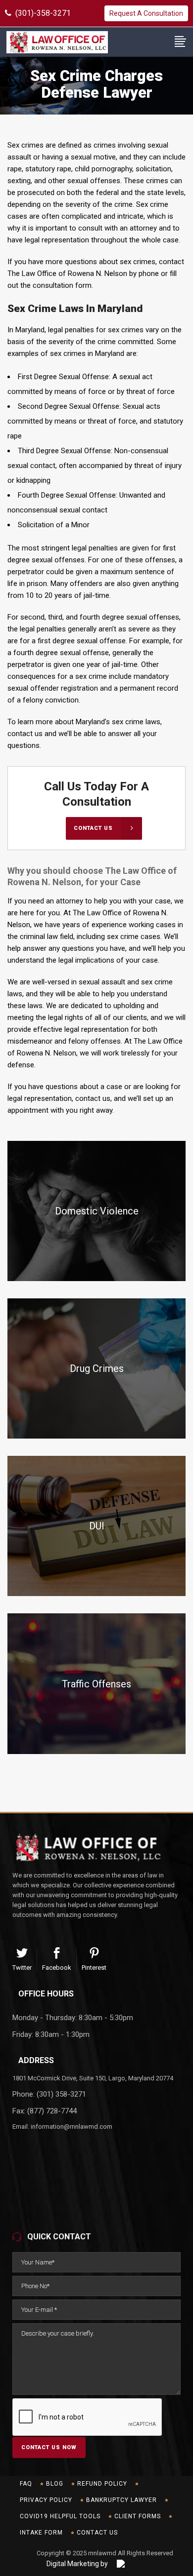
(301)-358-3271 (41, 13)
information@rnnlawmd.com (72, 2127)
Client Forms (138, 2516)
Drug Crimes (97, 1368)
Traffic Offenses (96, 1684)
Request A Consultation (146, 13)
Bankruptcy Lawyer (121, 2500)
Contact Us (97, 2533)
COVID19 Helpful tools (60, 2516)
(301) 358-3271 (61, 2094)
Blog (55, 2484)
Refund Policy (102, 2484)
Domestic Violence (97, 1211)
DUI (97, 1526)
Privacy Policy (46, 2500)
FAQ (26, 2484)
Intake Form (41, 2533)
